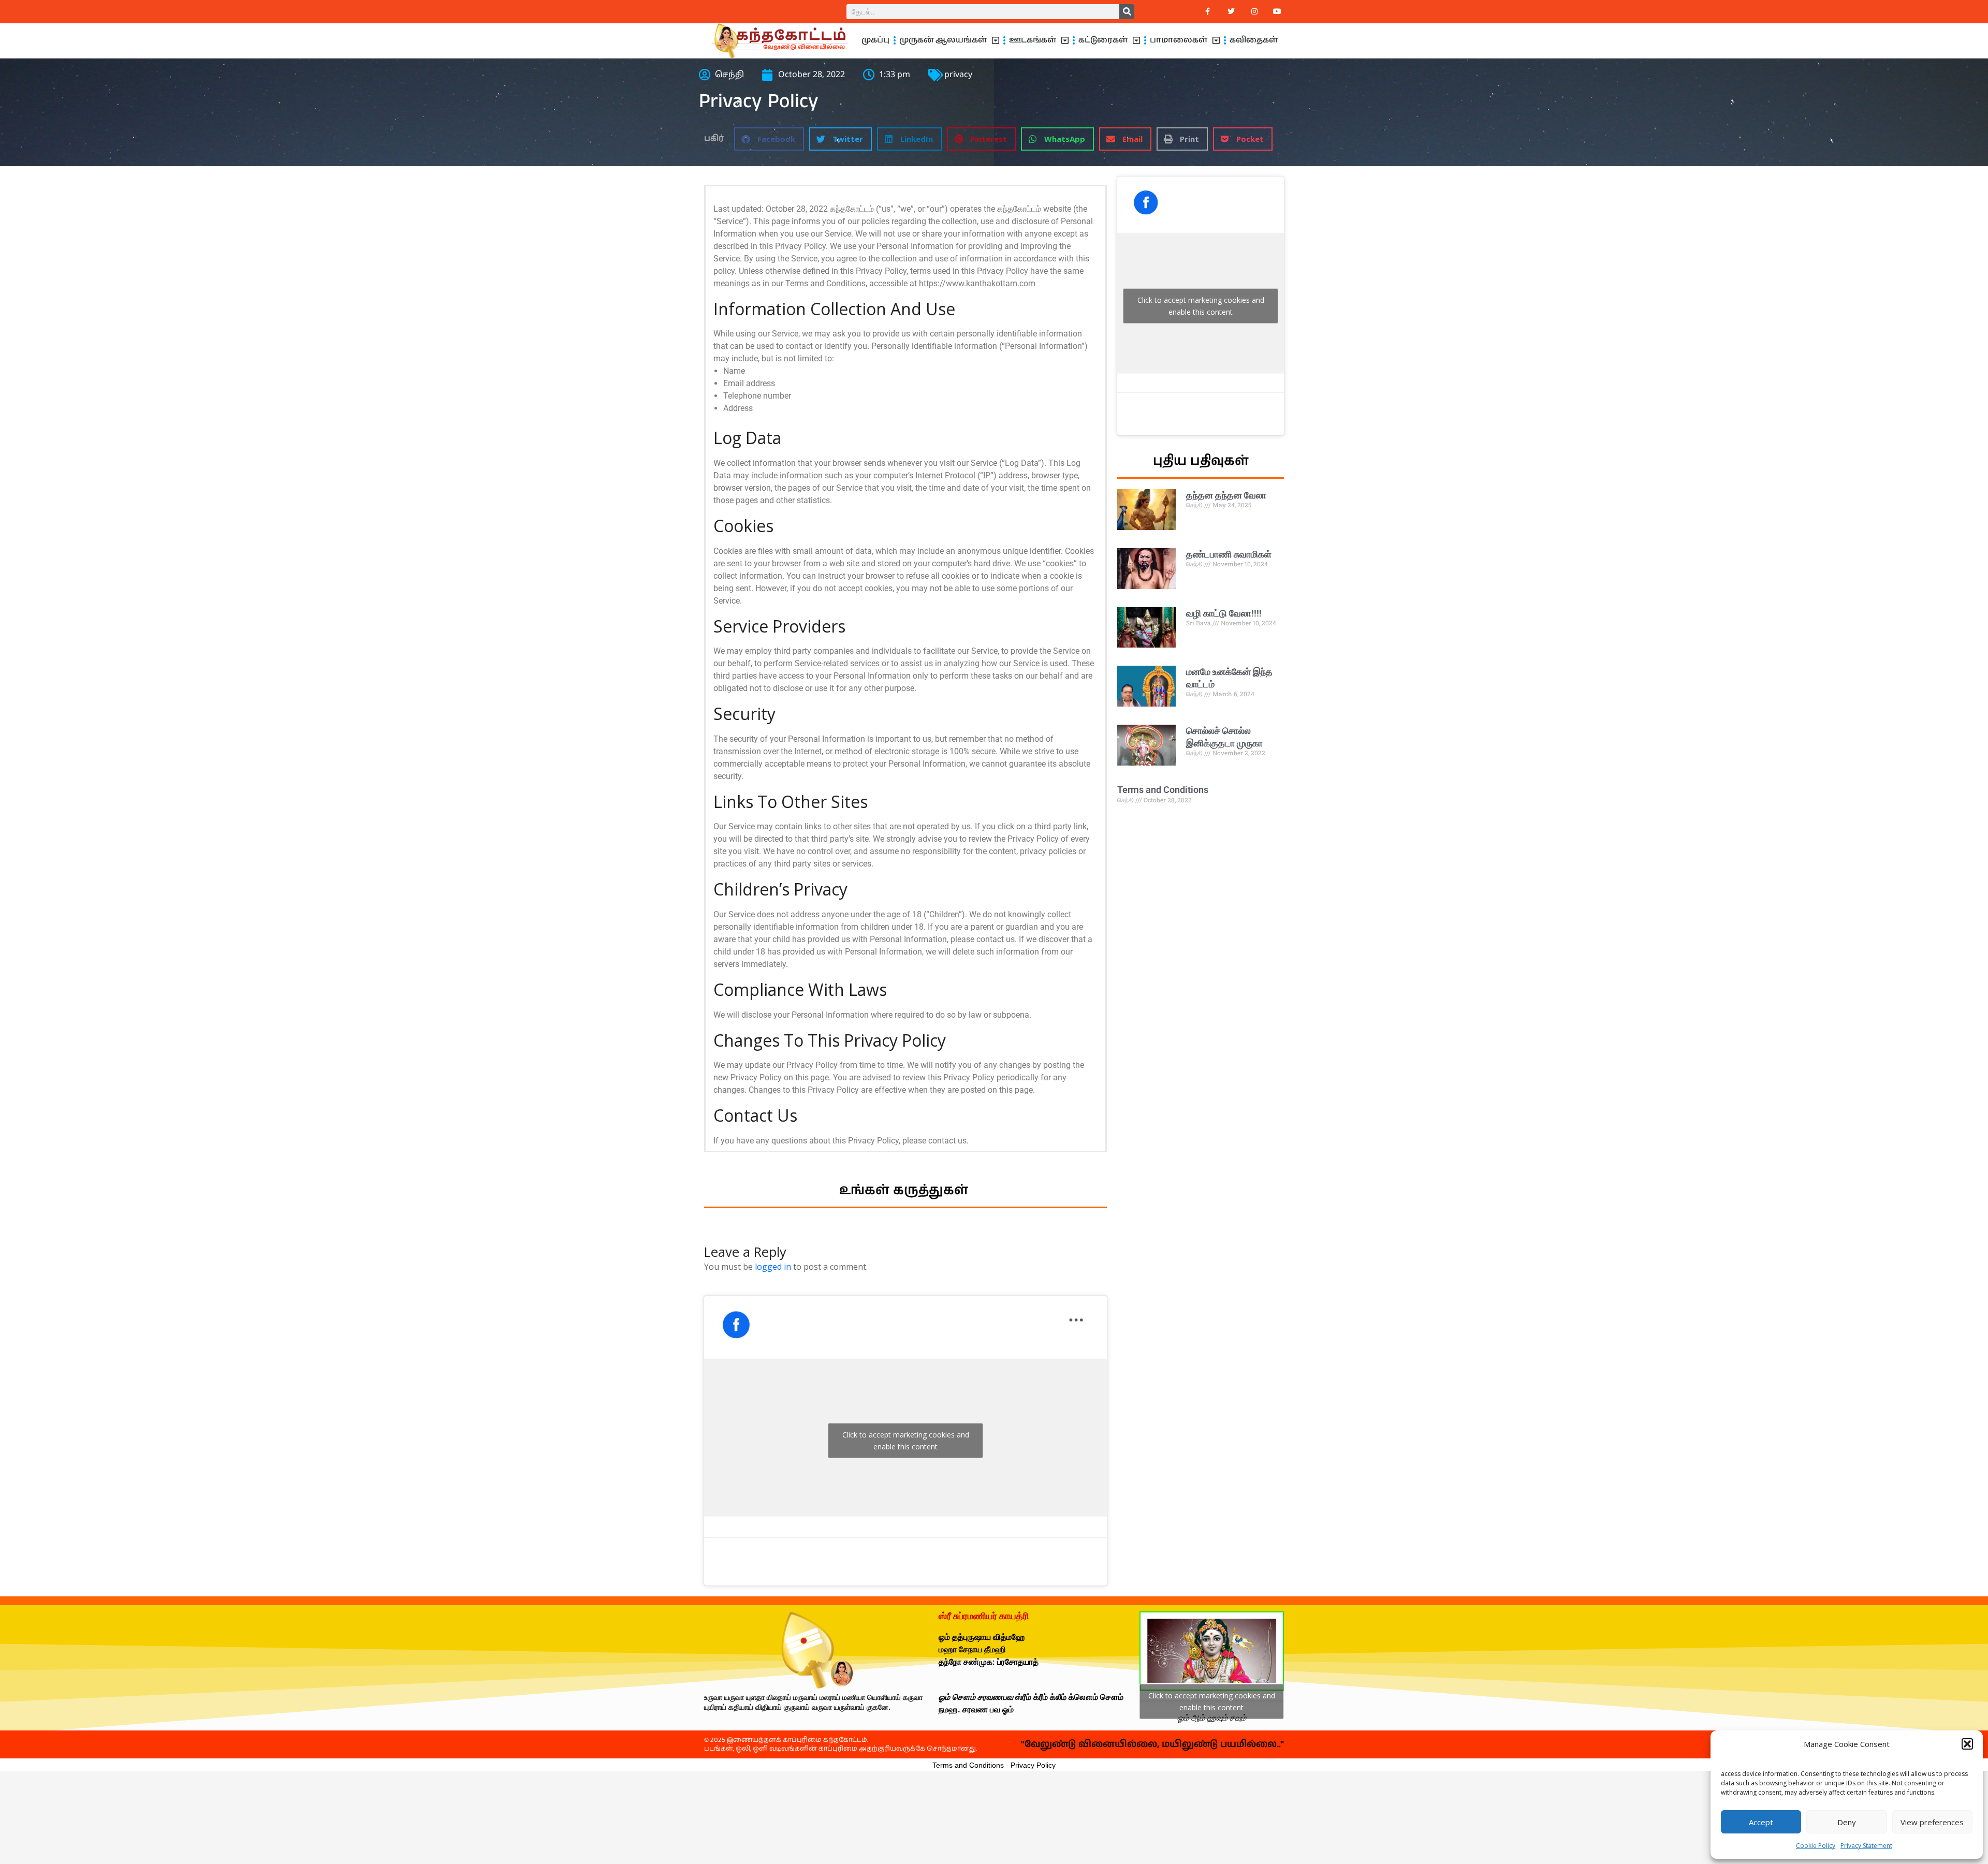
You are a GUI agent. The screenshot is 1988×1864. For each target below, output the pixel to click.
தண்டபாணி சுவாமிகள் (1229, 554)
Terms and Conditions (1163, 790)
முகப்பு (875, 40)
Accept (1761, 1822)
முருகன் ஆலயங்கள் (943, 40)
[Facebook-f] (1208, 12)
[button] (1967, 1744)
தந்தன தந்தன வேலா (1226, 495)
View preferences (1932, 1822)
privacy (958, 75)
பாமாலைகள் (1179, 40)
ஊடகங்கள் (1033, 40)
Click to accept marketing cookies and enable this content (906, 1441)
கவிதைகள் (1254, 40)
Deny (1847, 1822)
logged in (773, 1267)
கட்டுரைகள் (1103, 40)
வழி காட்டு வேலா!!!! (1224, 613)
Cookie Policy (1816, 1846)
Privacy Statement (1866, 1846)
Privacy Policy (1033, 1765)
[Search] (1127, 12)
